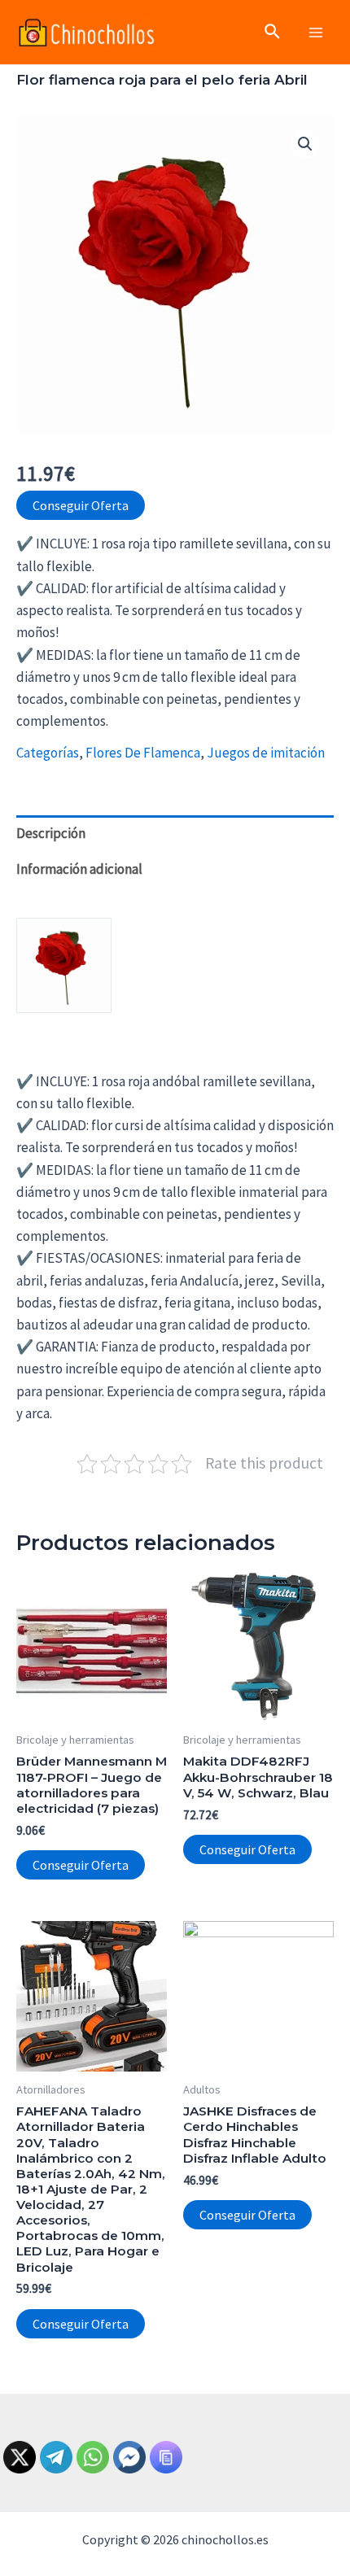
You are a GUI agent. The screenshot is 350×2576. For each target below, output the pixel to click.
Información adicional (79, 869)
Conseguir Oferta (81, 505)
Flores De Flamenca (143, 753)
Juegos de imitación (266, 753)
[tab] (175, 833)
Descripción (51, 833)
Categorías (48, 753)
